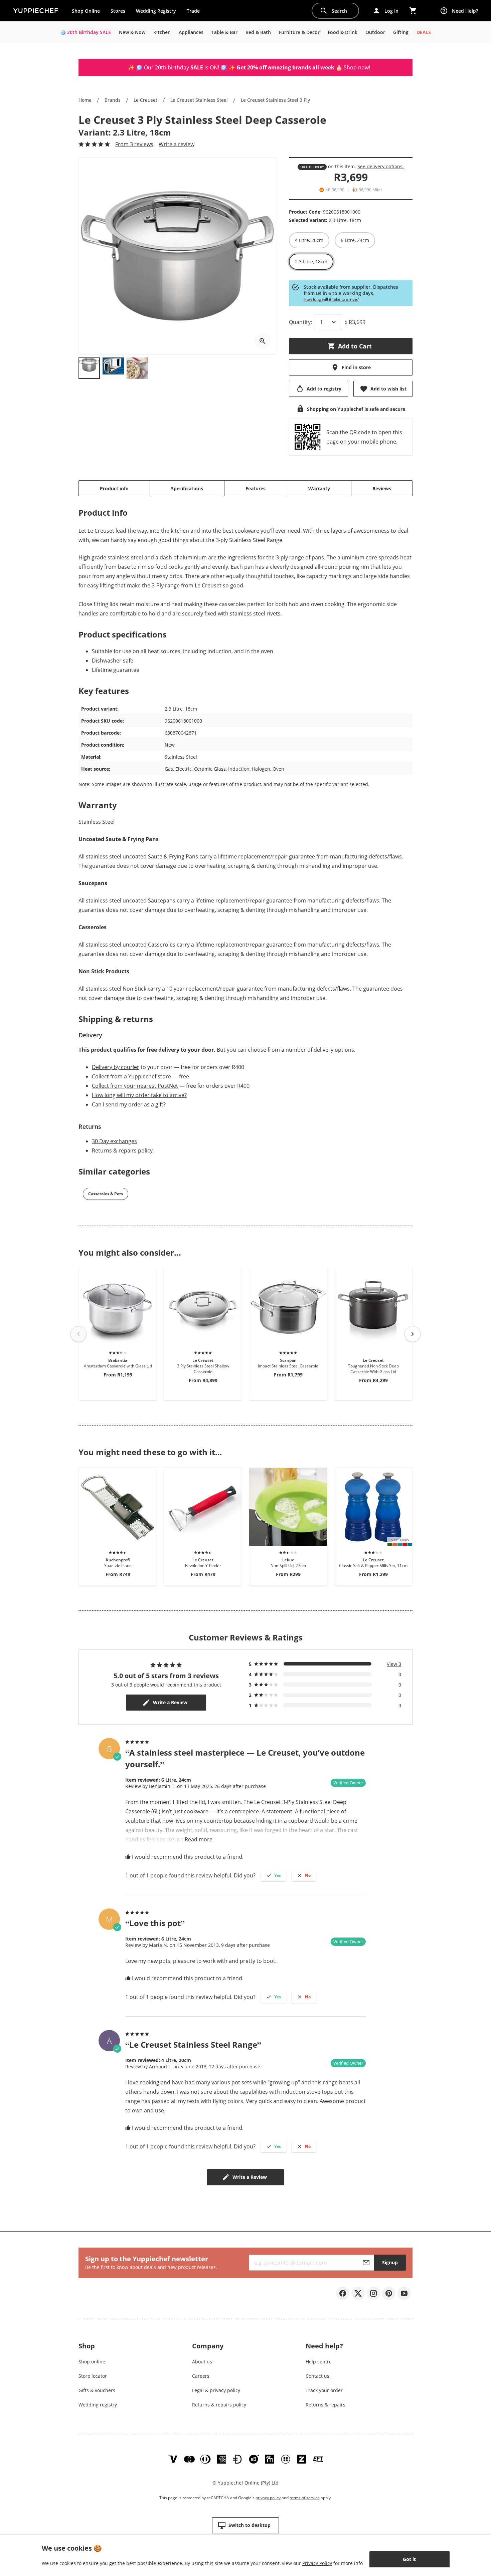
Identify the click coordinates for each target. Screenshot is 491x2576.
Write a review (177, 144)
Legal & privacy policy (216, 2390)
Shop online (92, 2362)
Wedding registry (98, 2405)
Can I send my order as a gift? (129, 1104)
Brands (113, 100)
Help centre (319, 2362)
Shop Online (86, 11)
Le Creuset (145, 100)
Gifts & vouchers (97, 2390)
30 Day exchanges (114, 1141)
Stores (118, 11)
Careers (201, 2376)
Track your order (324, 2390)
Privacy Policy (317, 2563)
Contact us (317, 2376)
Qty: (300, 322)
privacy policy (268, 2498)
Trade (196, 12)
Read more (199, 1839)
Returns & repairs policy (122, 1150)
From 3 (134, 144)
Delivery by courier (116, 1067)
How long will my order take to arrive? (139, 1095)
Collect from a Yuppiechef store (131, 1076)
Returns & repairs (325, 2405)
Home (85, 100)
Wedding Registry (156, 11)
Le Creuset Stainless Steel (199, 100)
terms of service (305, 2498)
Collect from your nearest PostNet (135, 1086)
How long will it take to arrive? (331, 299)
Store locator (93, 2376)
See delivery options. (381, 166)
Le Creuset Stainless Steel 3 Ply (275, 100)
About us (202, 2362)
